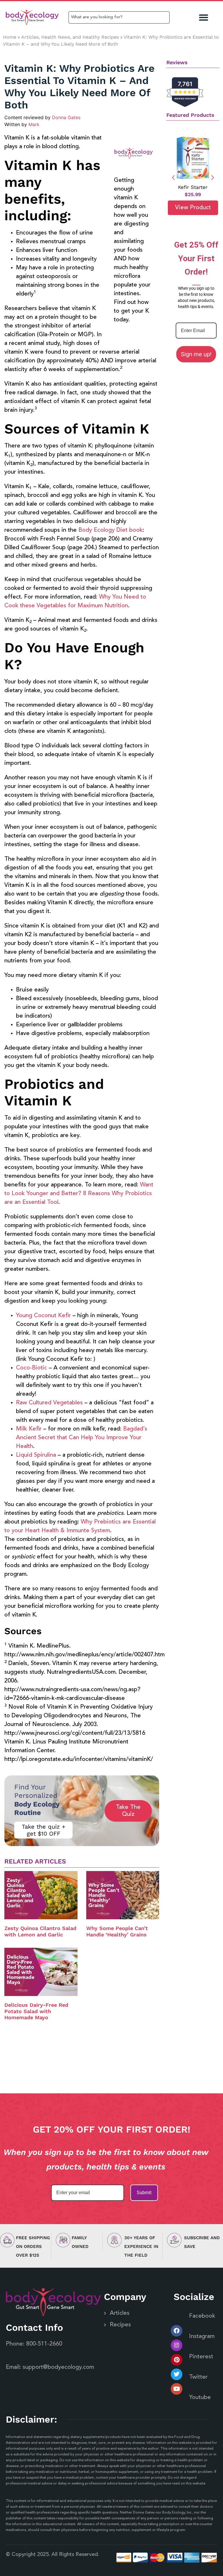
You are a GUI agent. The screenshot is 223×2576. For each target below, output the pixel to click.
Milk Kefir (29, 1429)
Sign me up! (196, 354)
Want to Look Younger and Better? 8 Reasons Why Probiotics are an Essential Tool (79, 1194)
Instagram (202, 2337)
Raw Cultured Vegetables (49, 1403)
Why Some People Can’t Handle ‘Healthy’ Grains (117, 1931)
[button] (204, 18)
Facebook (202, 2316)
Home (10, 37)
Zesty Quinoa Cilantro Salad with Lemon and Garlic (40, 1931)
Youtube (200, 2398)
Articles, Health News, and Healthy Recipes (70, 37)
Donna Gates (66, 117)
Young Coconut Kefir (43, 1316)
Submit (144, 2193)
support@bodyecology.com (58, 2367)
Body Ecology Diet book (110, 530)
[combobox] (119, 17)
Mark (34, 124)
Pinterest (201, 2357)
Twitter (198, 2377)
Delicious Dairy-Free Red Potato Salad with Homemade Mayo (36, 2011)
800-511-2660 (44, 2344)
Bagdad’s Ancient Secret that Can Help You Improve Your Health (82, 1438)
